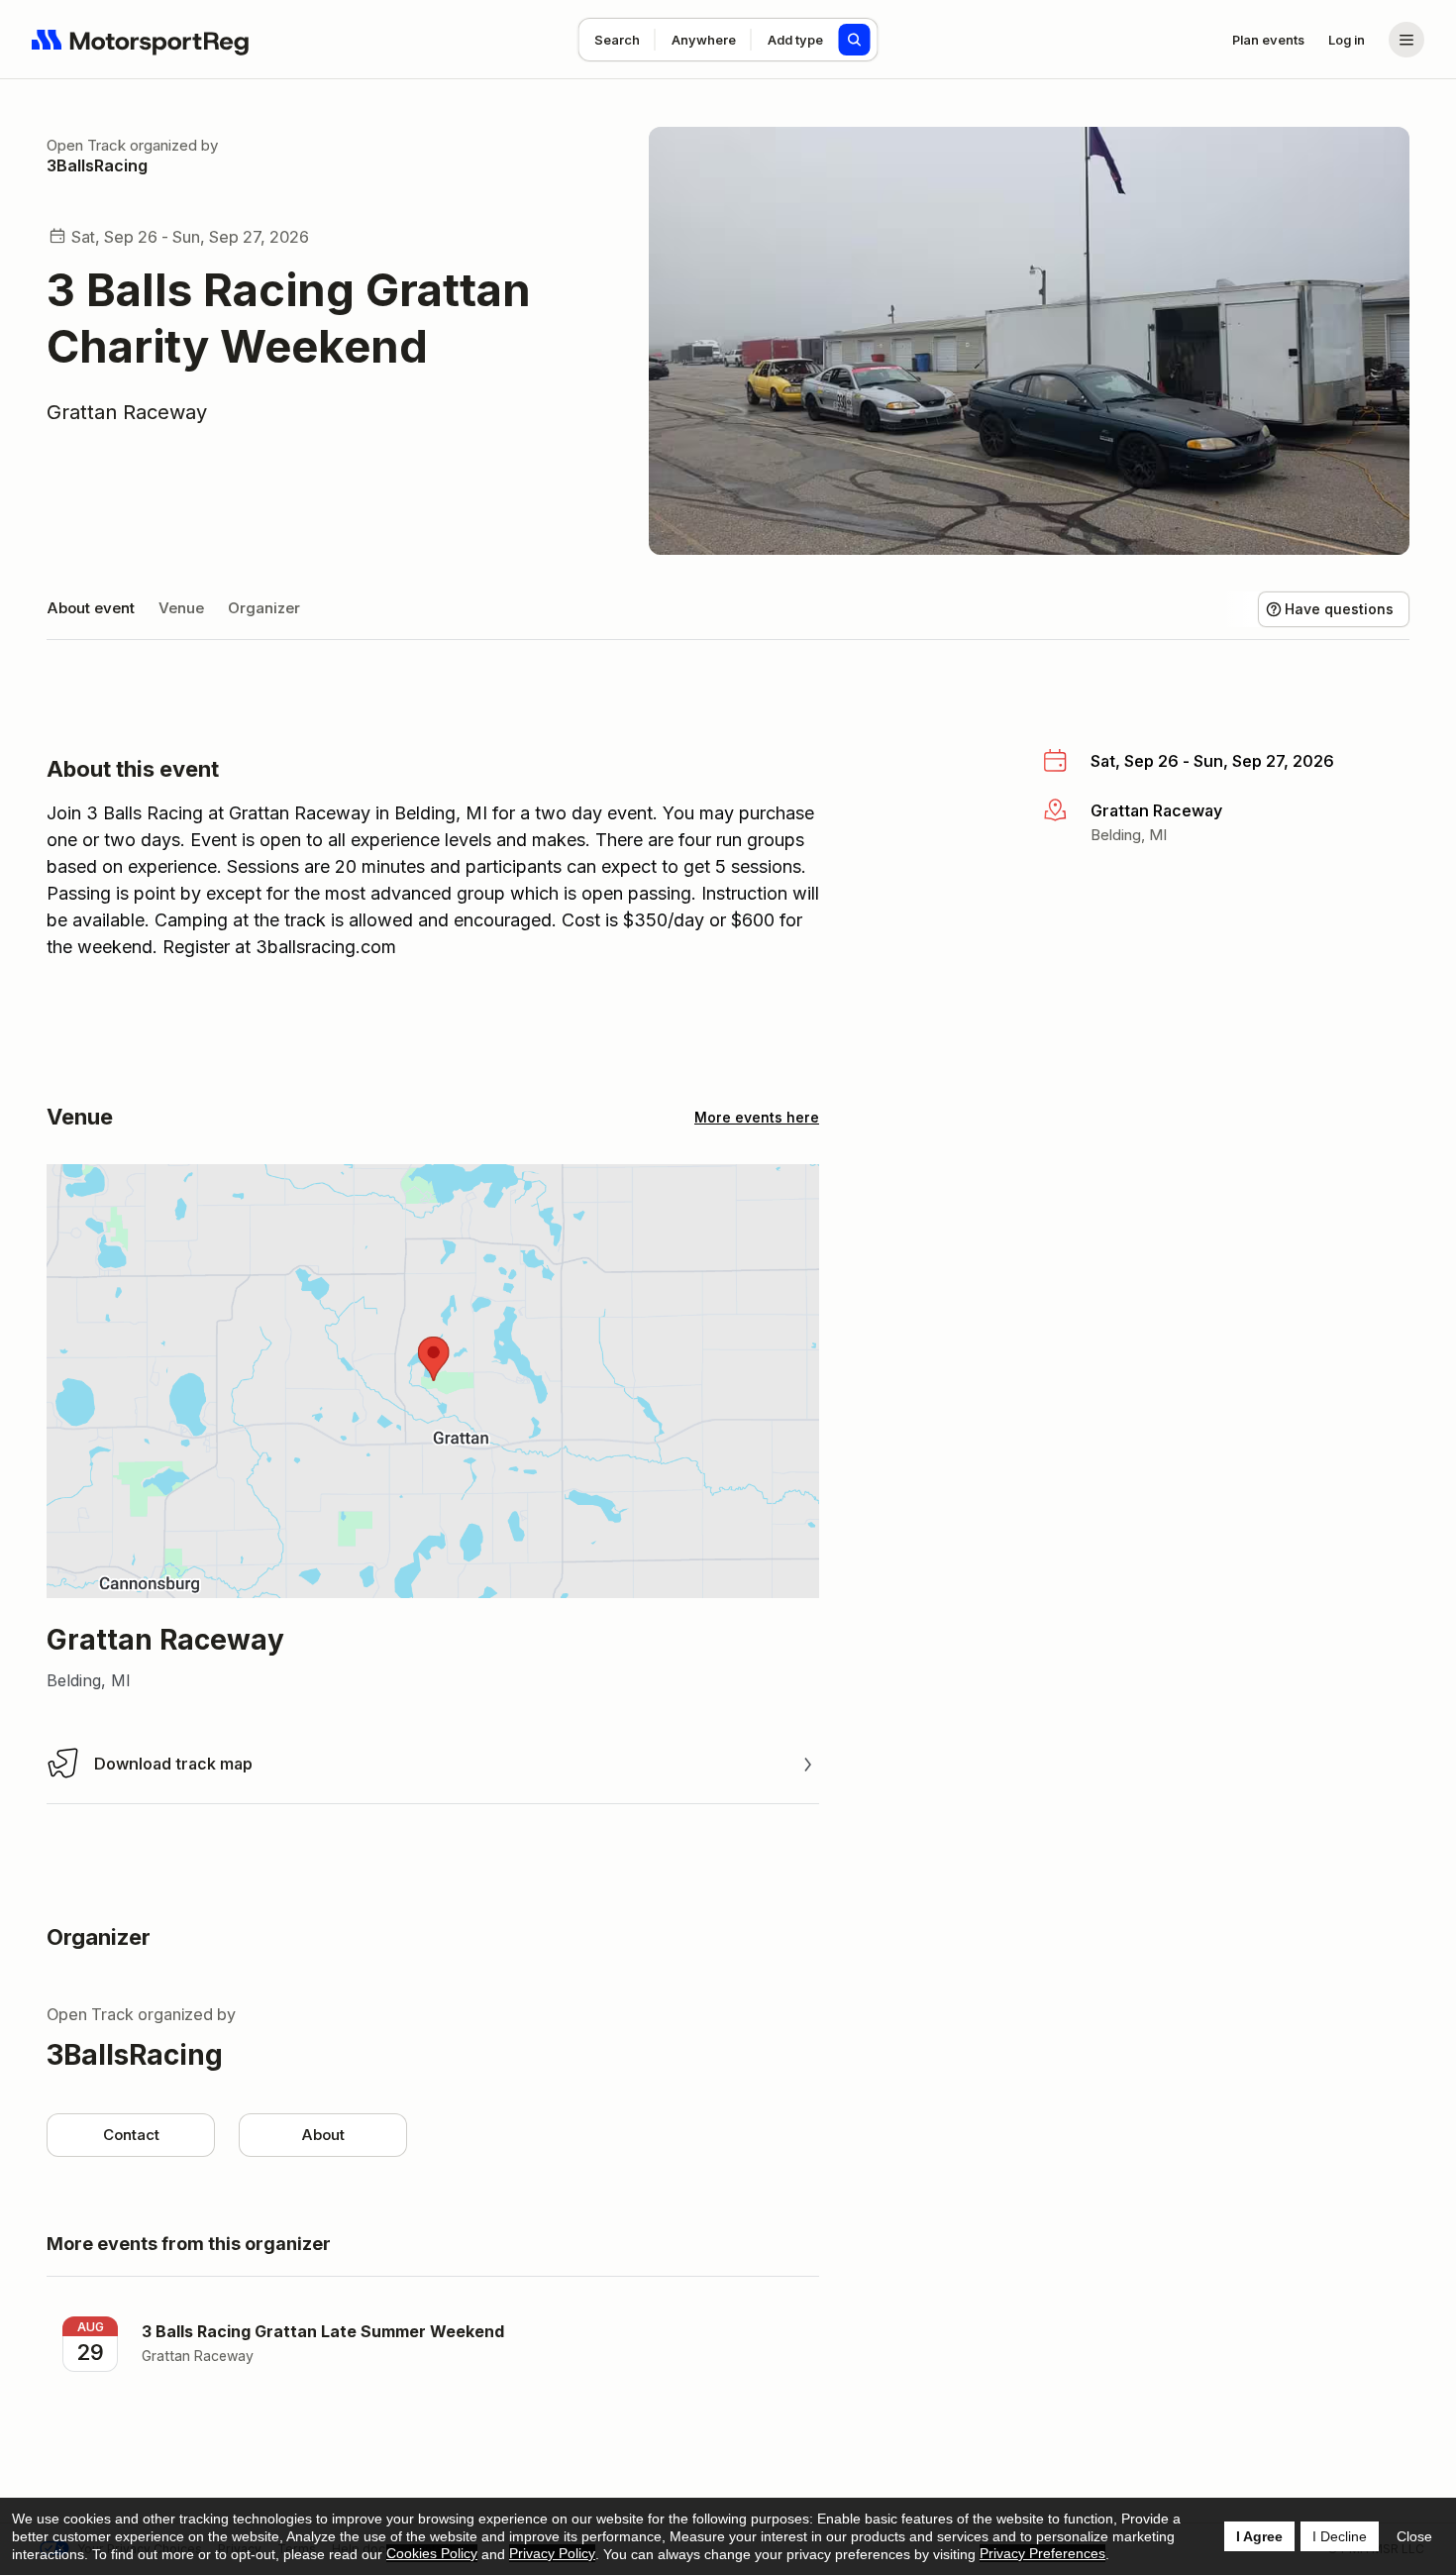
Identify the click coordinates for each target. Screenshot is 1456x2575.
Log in (1347, 40)
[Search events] (855, 40)
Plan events (1268, 40)
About (323, 2135)
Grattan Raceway (127, 412)
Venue (181, 608)
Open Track (86, 145)
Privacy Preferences (1042, 2553)
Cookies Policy (432, 2553)
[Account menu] (1406, 40)
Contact (131, 2135)
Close (1414, 2536)
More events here (757, 1117)
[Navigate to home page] (141, 40)
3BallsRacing (97, 165)
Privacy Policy (552, 2553)
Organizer (264, 608)
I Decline (1340, 2536)
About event (91, 608)
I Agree (1259, 2536)
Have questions (1339, 609)
